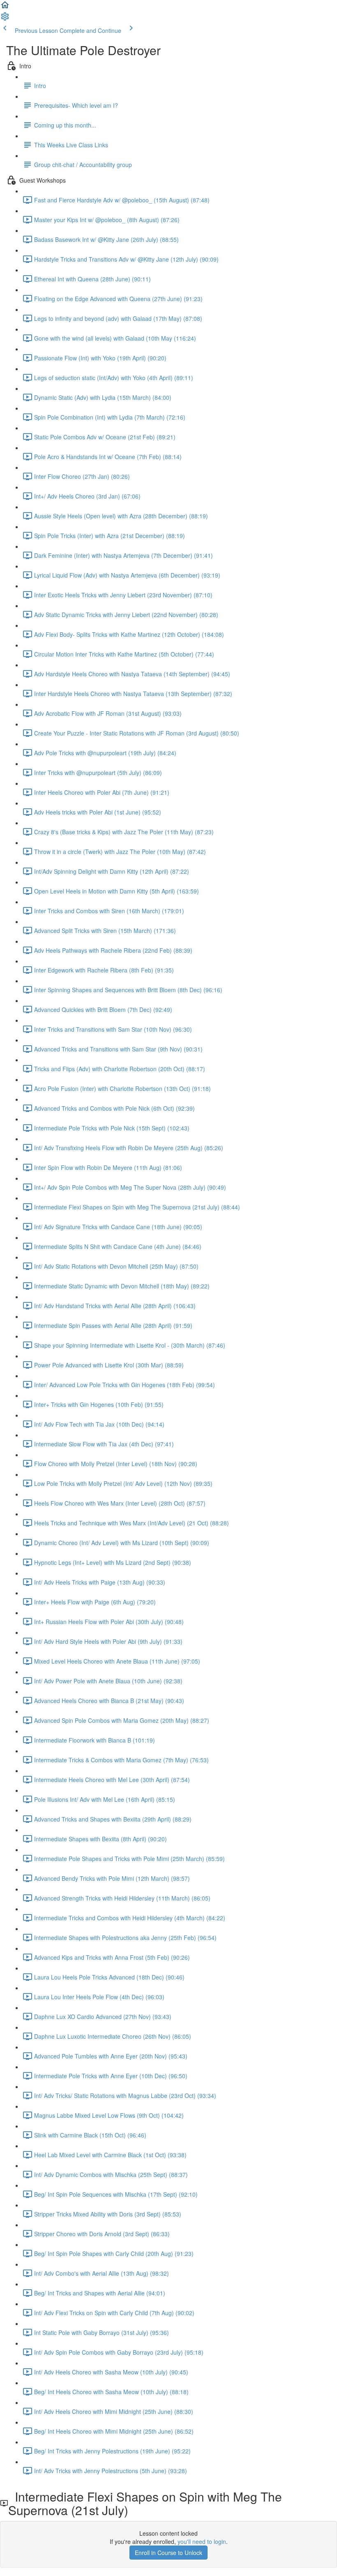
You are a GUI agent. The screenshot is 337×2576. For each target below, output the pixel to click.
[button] (5, 7)
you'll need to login (202, 2541)
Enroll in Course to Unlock (168, 2553)
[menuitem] (5, 19)
